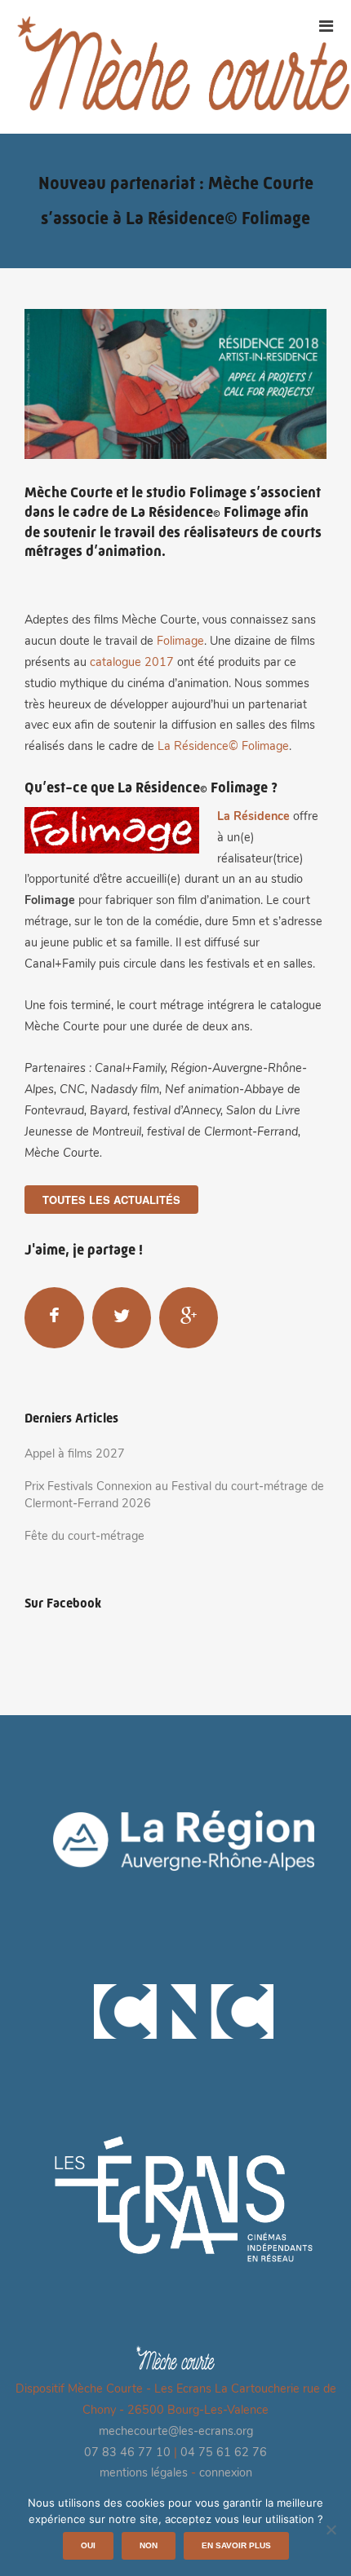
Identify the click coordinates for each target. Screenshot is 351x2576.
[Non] (331, 2530)
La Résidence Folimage (223, 747)
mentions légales (144, 2474)
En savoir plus (236, 2545)
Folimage (180, 642)
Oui (88, 2545)
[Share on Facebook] (54, 1318)
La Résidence (253, 817)
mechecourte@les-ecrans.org (176, 2432)
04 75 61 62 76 (224, 2453)
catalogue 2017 (132, 663)
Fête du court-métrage (84, 1537)
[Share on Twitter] (122, 1318)
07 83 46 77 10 (127, 2453)
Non (149, 2545)
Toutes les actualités (111, 1200)
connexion (226, 2474)
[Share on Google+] (189, 1318)
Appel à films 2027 (75, 1455)
